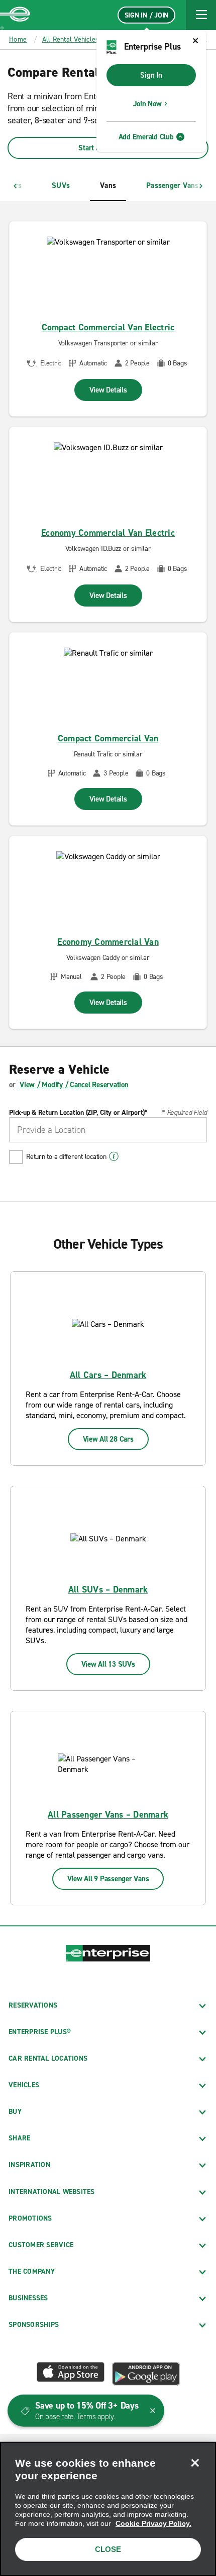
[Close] (195, 2463)
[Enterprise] (15, 15)
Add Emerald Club (146, 137)
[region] (108, 2509)
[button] (201, 15)
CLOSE (108, 2549)
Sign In (151, 75)
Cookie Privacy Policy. (153, 2523)
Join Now (147, 104)
